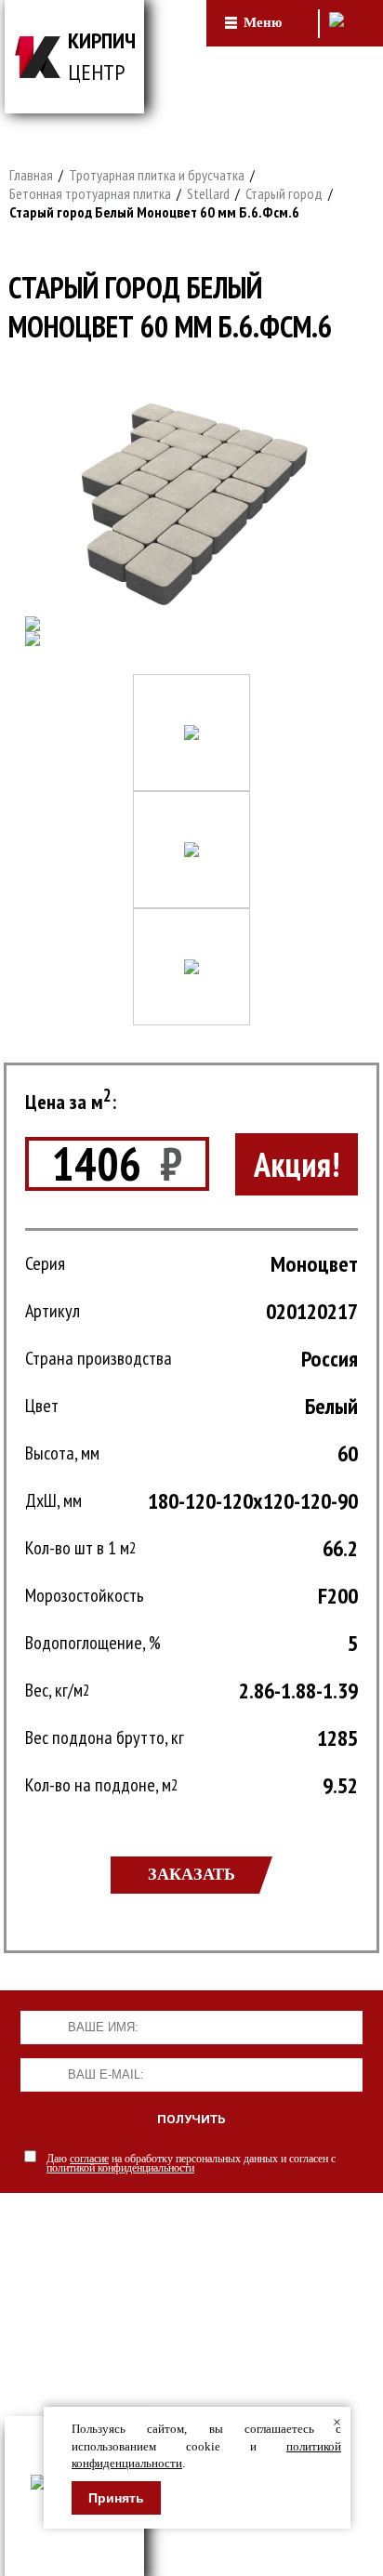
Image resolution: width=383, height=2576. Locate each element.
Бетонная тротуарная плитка (90, 193)
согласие (89, 2159)
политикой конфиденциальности (120, 2168)
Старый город (284, 193)
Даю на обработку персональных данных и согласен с (191, 2163)
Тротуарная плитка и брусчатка (157, 175)
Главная (31, 175)
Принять (116, 2498)
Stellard (208, 193)
